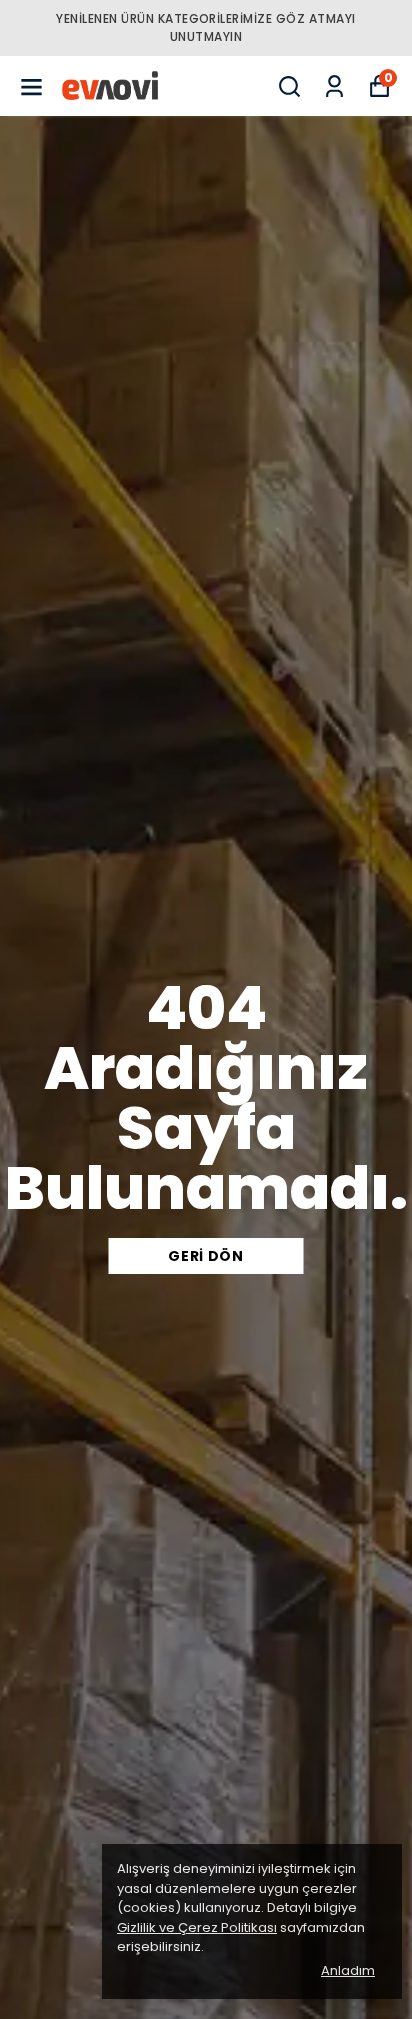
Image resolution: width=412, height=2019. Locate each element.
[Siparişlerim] (334, 86)
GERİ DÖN (206, 1256)
